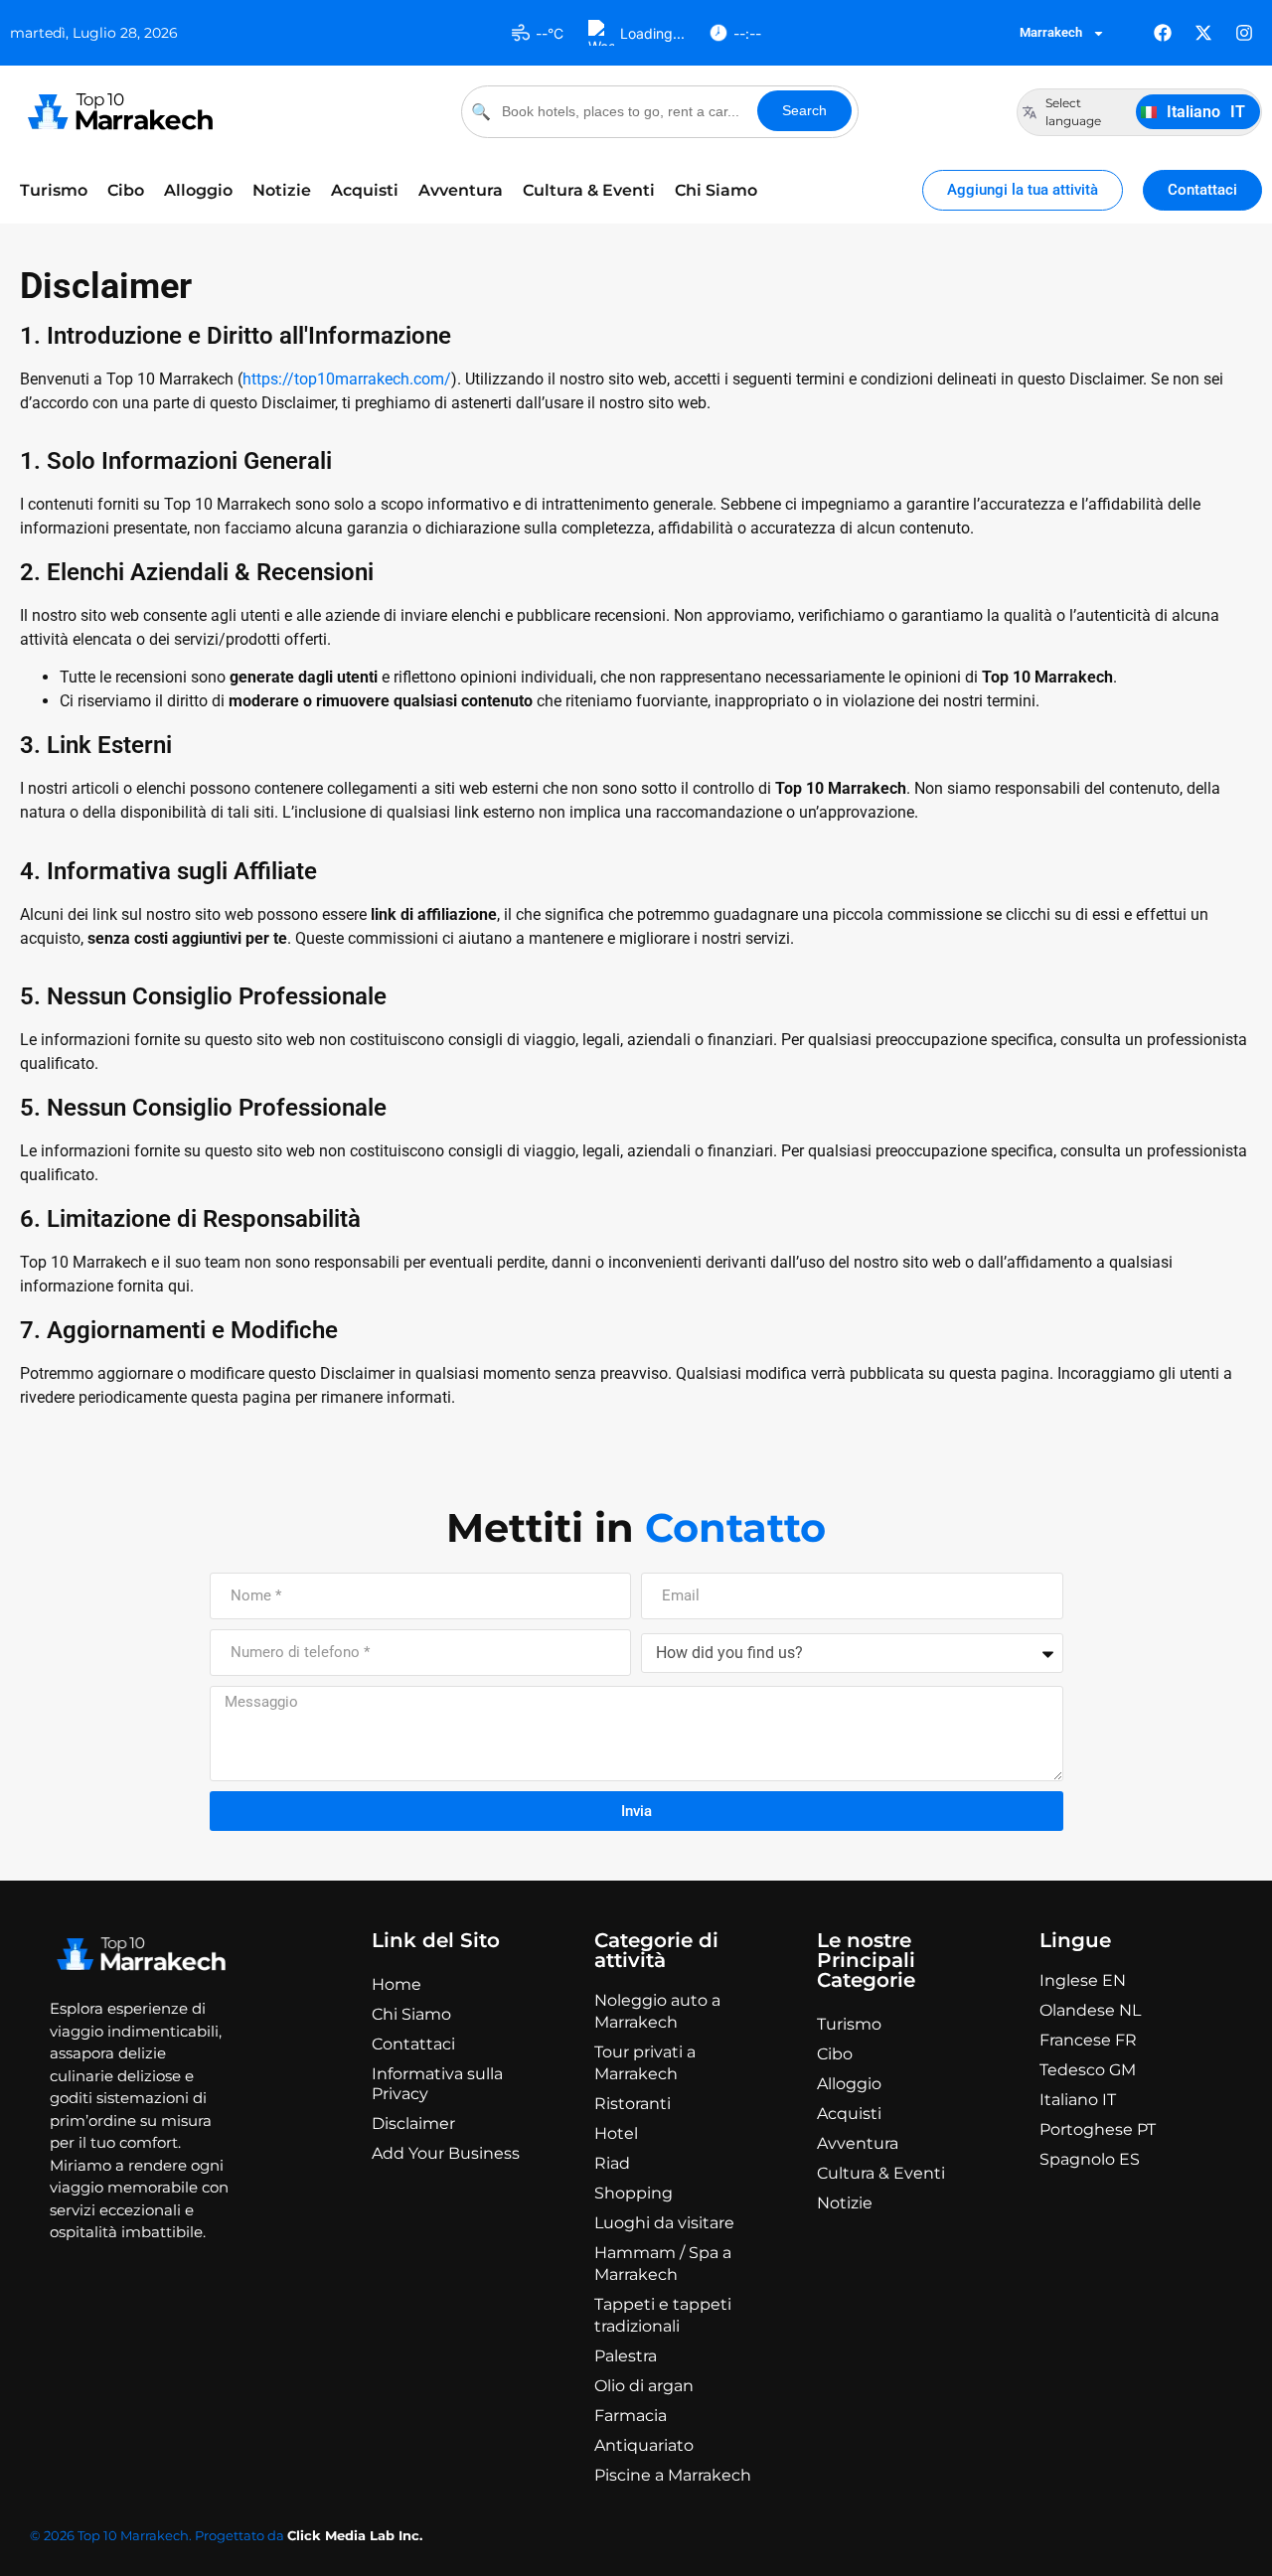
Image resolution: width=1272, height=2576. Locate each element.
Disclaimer (413, 2123)
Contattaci (413, 2044)
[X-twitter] (1203, 33)
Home (397, 1984)
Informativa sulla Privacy (437, 2084)
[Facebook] (1163, 33)
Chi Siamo (716, 190)
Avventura (461, 190)
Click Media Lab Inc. (355, 2535)
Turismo (54, 190)
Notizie (282, 190)
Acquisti (365, 190)
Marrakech (1051, 32)
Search (804, 110)
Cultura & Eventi (589, 190)
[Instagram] (1244, 33)
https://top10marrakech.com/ (347, 379)
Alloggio (198, 190)
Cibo (126, 190)
